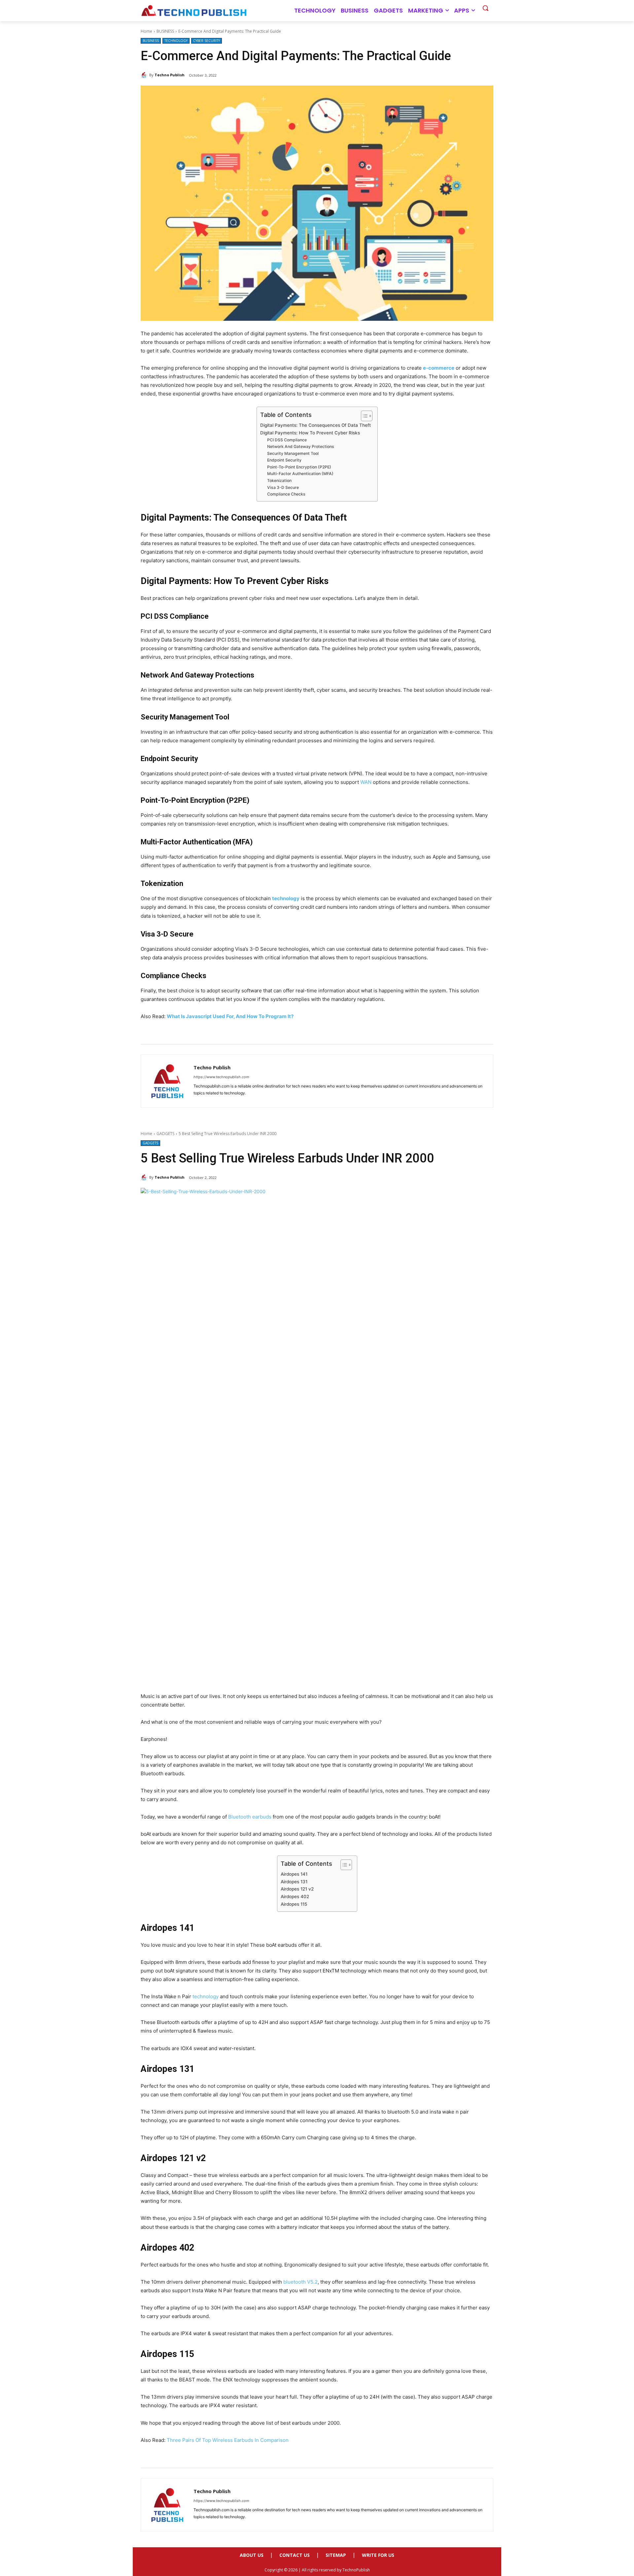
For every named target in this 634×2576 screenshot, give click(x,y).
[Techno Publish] (145, 75)
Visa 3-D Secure (283, 487)
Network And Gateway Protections (301, 446)
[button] (485, 8)
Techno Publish (170, 75)
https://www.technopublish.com (221, 1077)
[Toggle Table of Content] (363, 416)
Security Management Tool (293, 453)
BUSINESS (165, 31)
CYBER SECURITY (207, 41)
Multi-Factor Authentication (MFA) (300, 474)
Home (146, 31)
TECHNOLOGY (176, 41)
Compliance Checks (286, 494)
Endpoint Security (284, 460)
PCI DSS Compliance (287, 440)
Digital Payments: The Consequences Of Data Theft (316, 425)
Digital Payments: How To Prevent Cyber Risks (310, 433)
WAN (366, 782)
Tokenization (279, 480)
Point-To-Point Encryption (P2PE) (299, 467)
